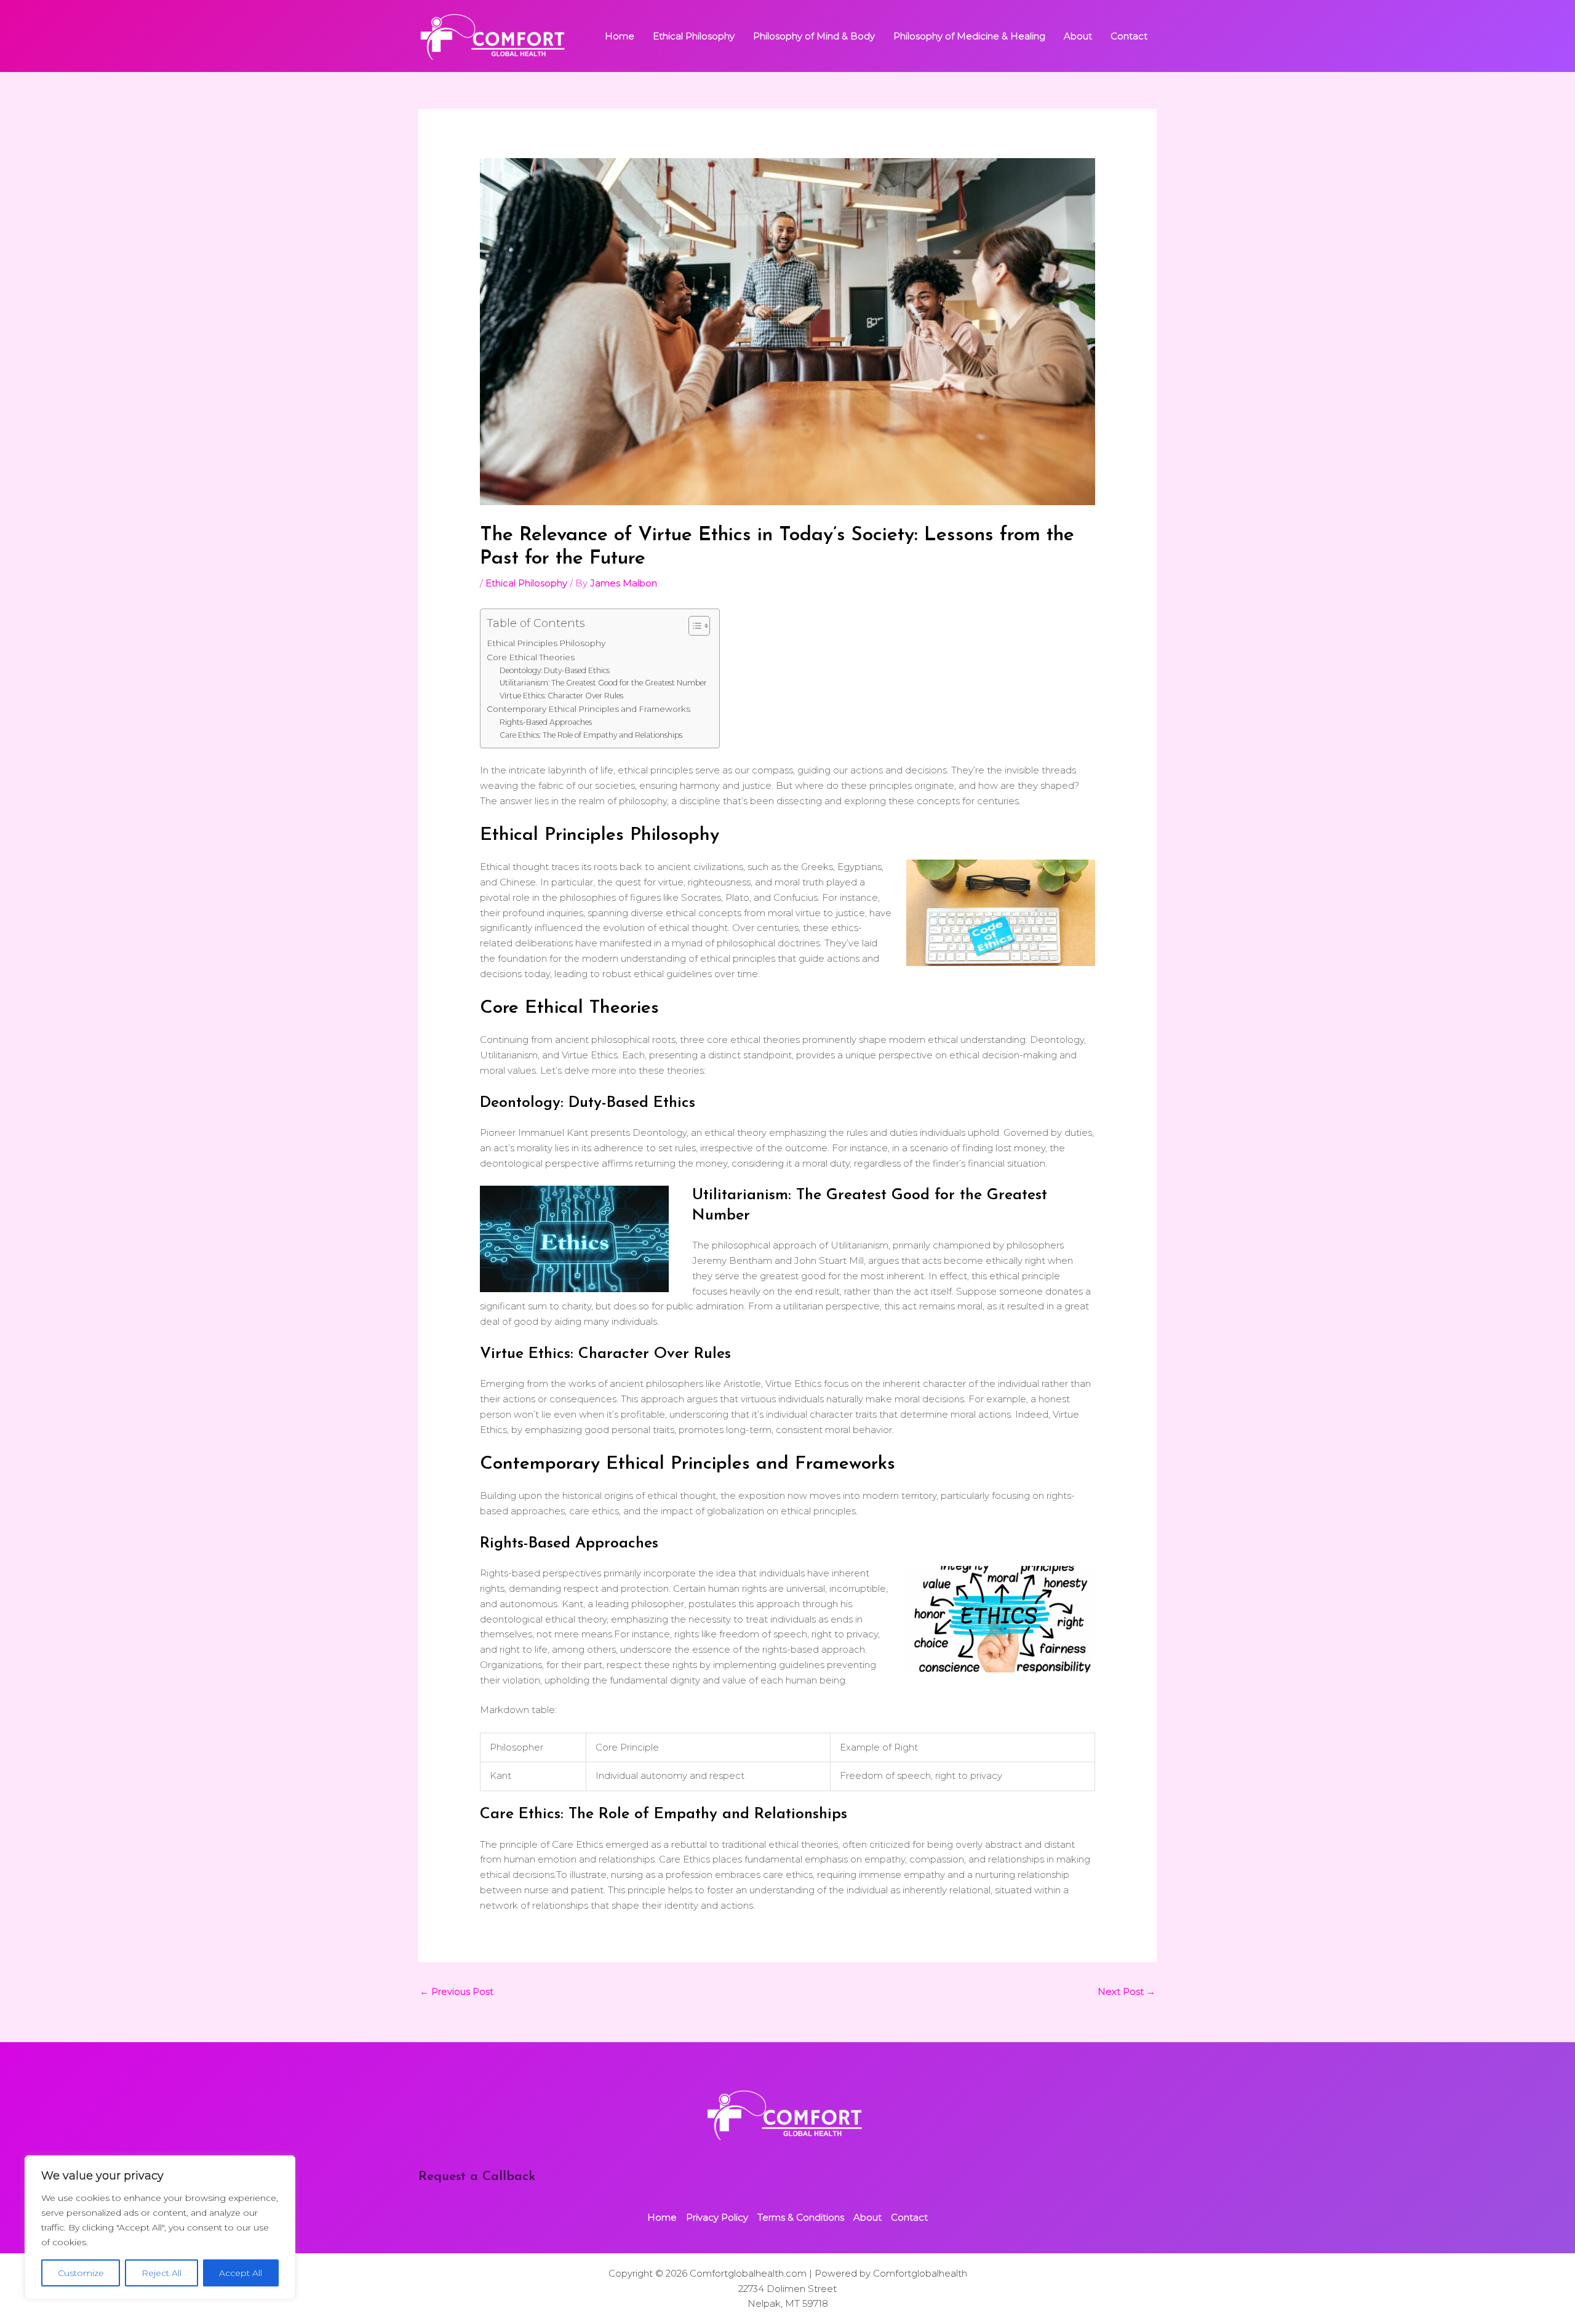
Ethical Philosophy (694, 36)
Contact (1129, 36)
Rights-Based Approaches (546, 722)
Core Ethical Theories (531, 657)
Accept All (241, 2273)
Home (620, 36)
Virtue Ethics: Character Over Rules (561, 696)
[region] (160, 2227)
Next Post (1126, 1991)
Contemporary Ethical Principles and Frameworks (588, 709)
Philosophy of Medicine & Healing (969, 36)
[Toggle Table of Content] (693, 626)
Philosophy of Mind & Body (814, 36)
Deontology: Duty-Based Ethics (555, 670)
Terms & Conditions (801, 2217)
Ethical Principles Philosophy (546, 643)
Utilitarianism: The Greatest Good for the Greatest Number (603, 683)
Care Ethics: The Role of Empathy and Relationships (591, 735)
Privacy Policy (717, 2217)
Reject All (161, 2273)
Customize (81, 2273)
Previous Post (457, 1991)
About (1078, 36)
